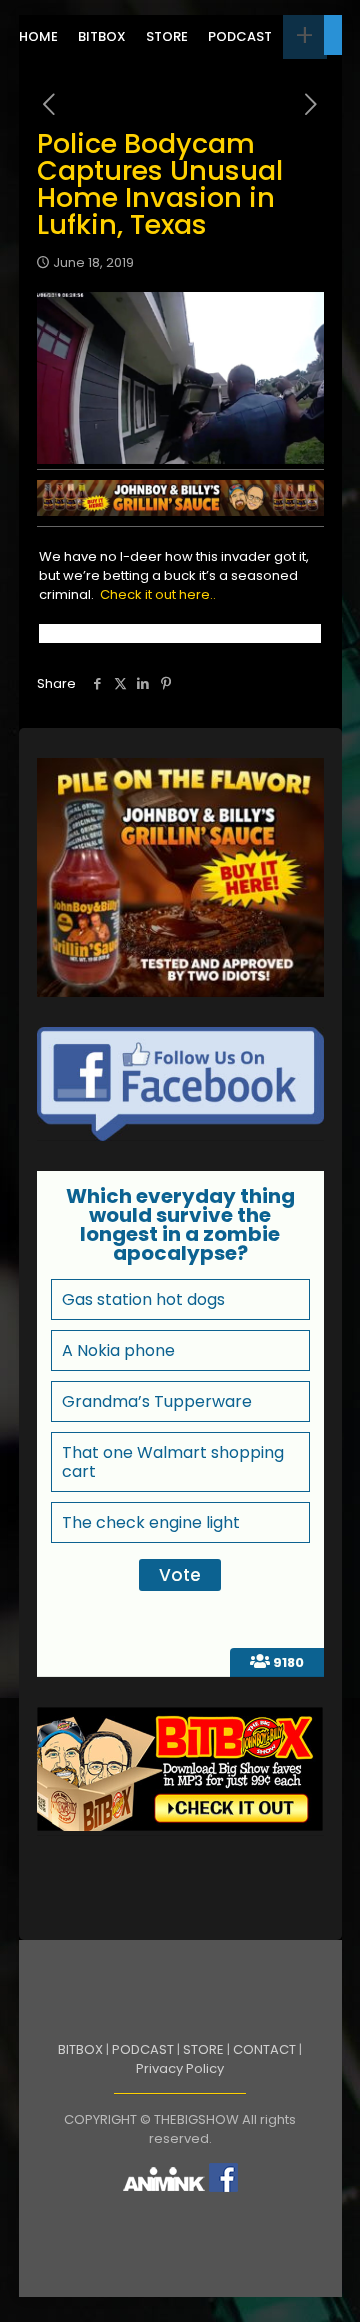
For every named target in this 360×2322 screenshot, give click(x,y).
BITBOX (80, 2049)
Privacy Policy (180, 2068)
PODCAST (143, 2049)
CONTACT (264, 2049)
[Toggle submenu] (305, 37)
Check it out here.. (158, 594)
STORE (203, 2049)
